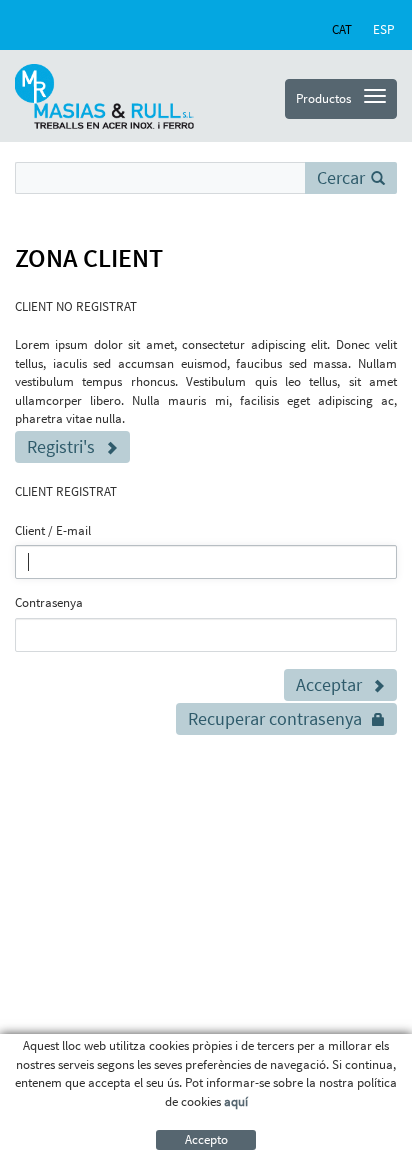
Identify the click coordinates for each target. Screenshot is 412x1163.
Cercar (341, 177)
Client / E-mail (53, 530)
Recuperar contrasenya (275, 718)
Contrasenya (49, 602)
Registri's (61, 446)
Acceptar (329, 684)
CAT (342, 29)
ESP (383, 29)
